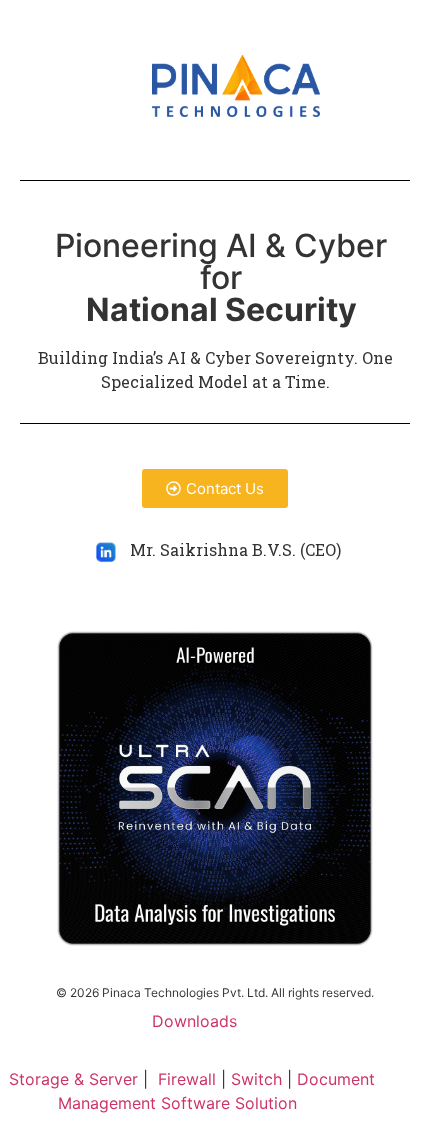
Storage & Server (76, 1079)
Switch (256, 1079)
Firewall (187, 1079)
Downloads (194, 1021)
